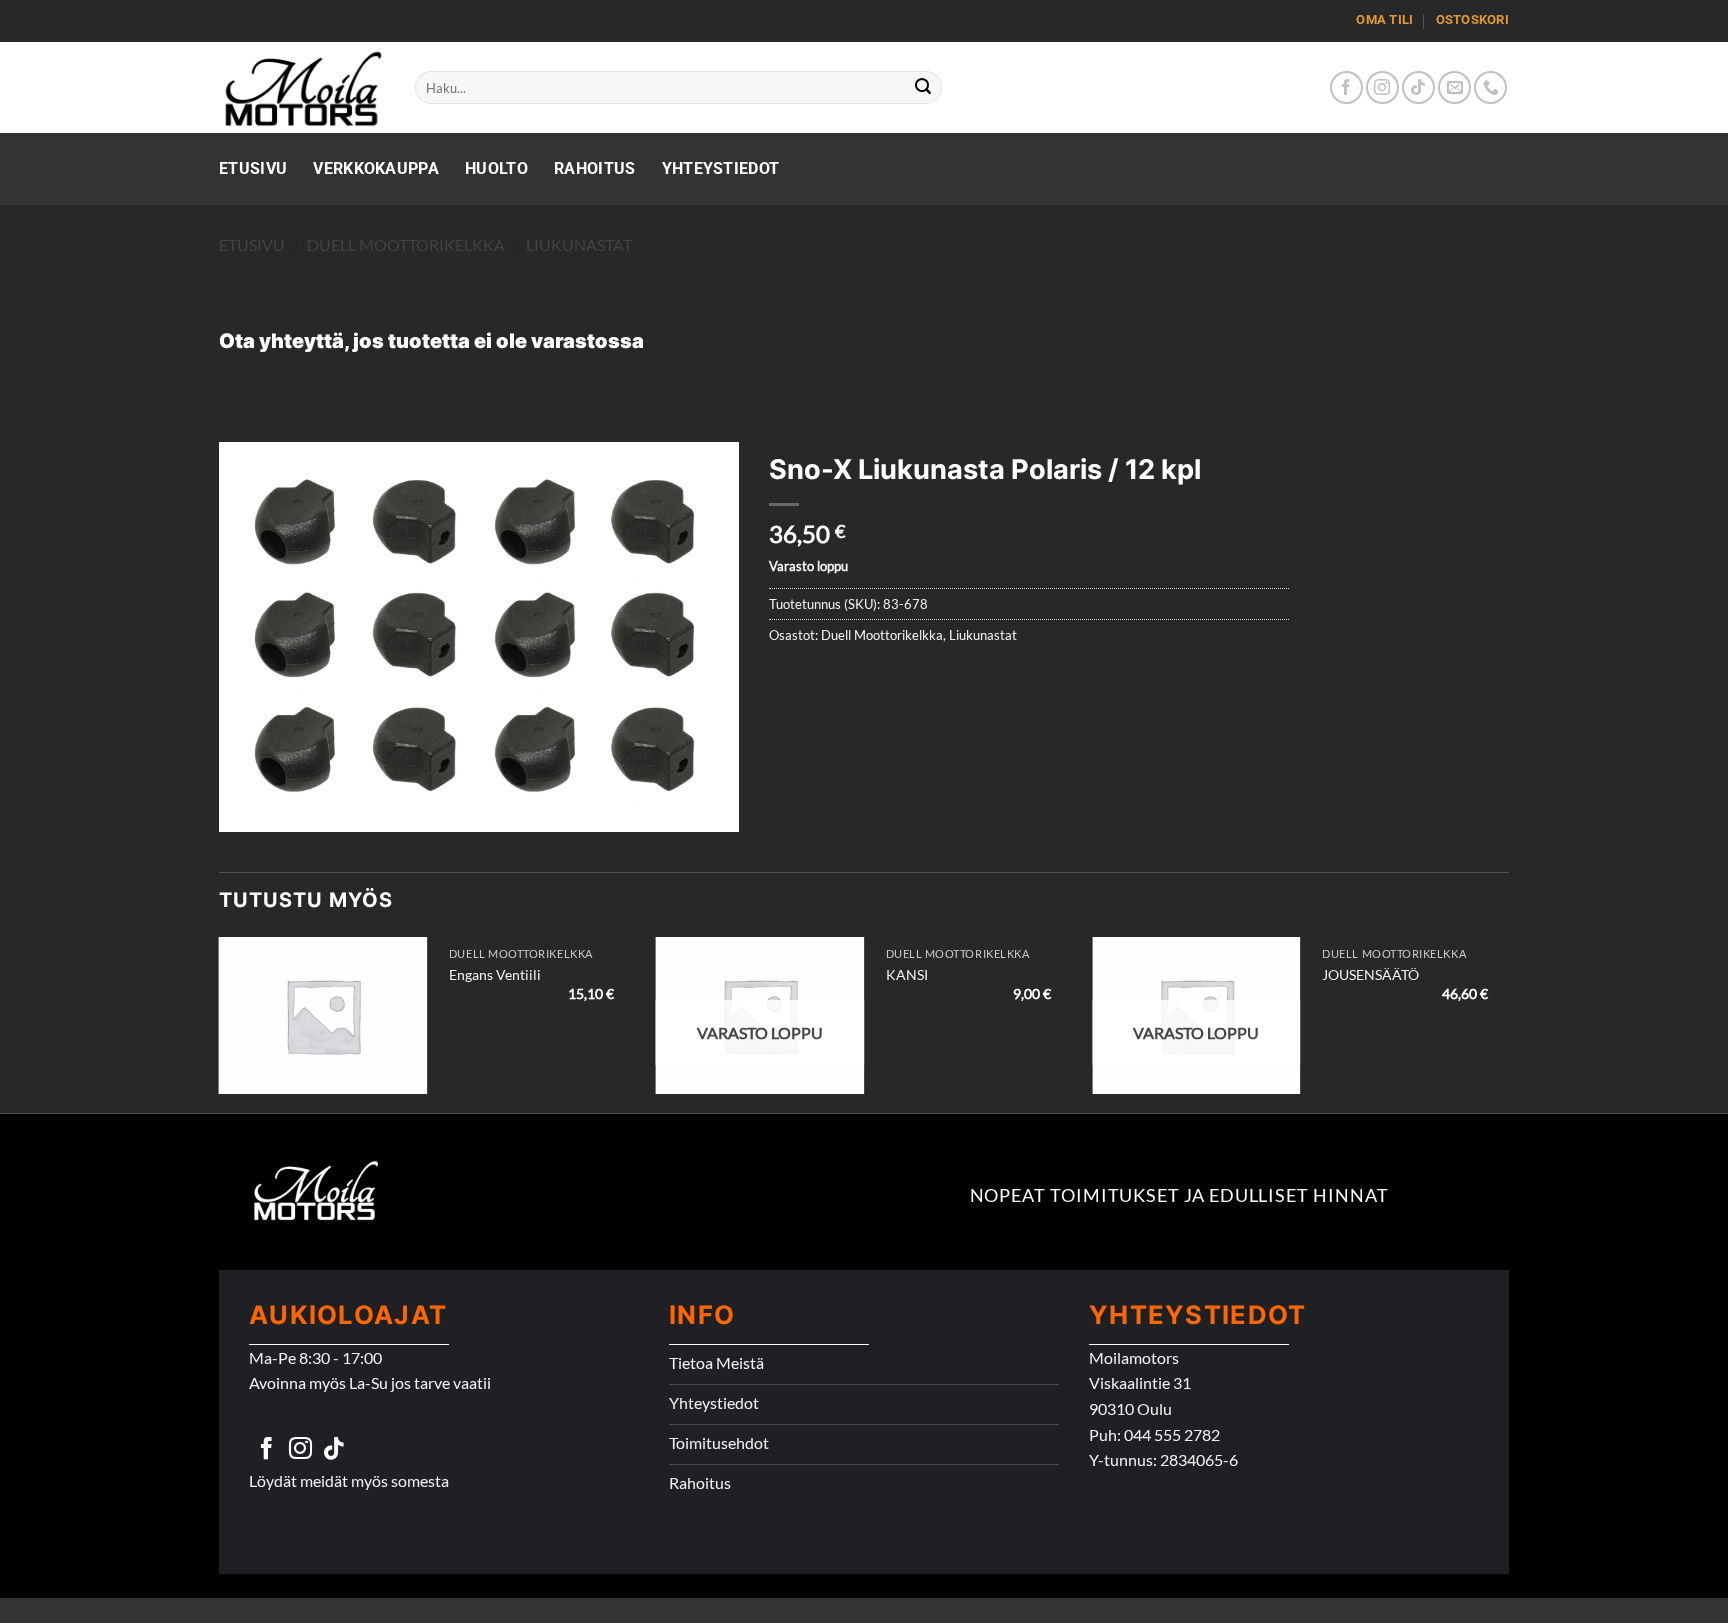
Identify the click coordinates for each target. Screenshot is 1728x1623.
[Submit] (924, 88)
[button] (245, 808)
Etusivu (253, 168)
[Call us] (1490, 87)
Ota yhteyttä (281, 341)
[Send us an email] (1454, 87)
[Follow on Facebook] (1346, 87)
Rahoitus (595, 168)
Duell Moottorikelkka (406, 244)
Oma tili (1384, 19)
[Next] (1508, 1023)
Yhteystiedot (721, 168)
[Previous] (220, 1023)
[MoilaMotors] (302, 87)
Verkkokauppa (376, 168)
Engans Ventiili (495, 974)
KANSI (907, 974)
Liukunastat (579, 244)
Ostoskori (1472, 19)
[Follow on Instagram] (1382, 87)
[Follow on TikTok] (1418, 87)
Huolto (496, 168)
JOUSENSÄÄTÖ (1370, 974)
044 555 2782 (1172, 1434)
